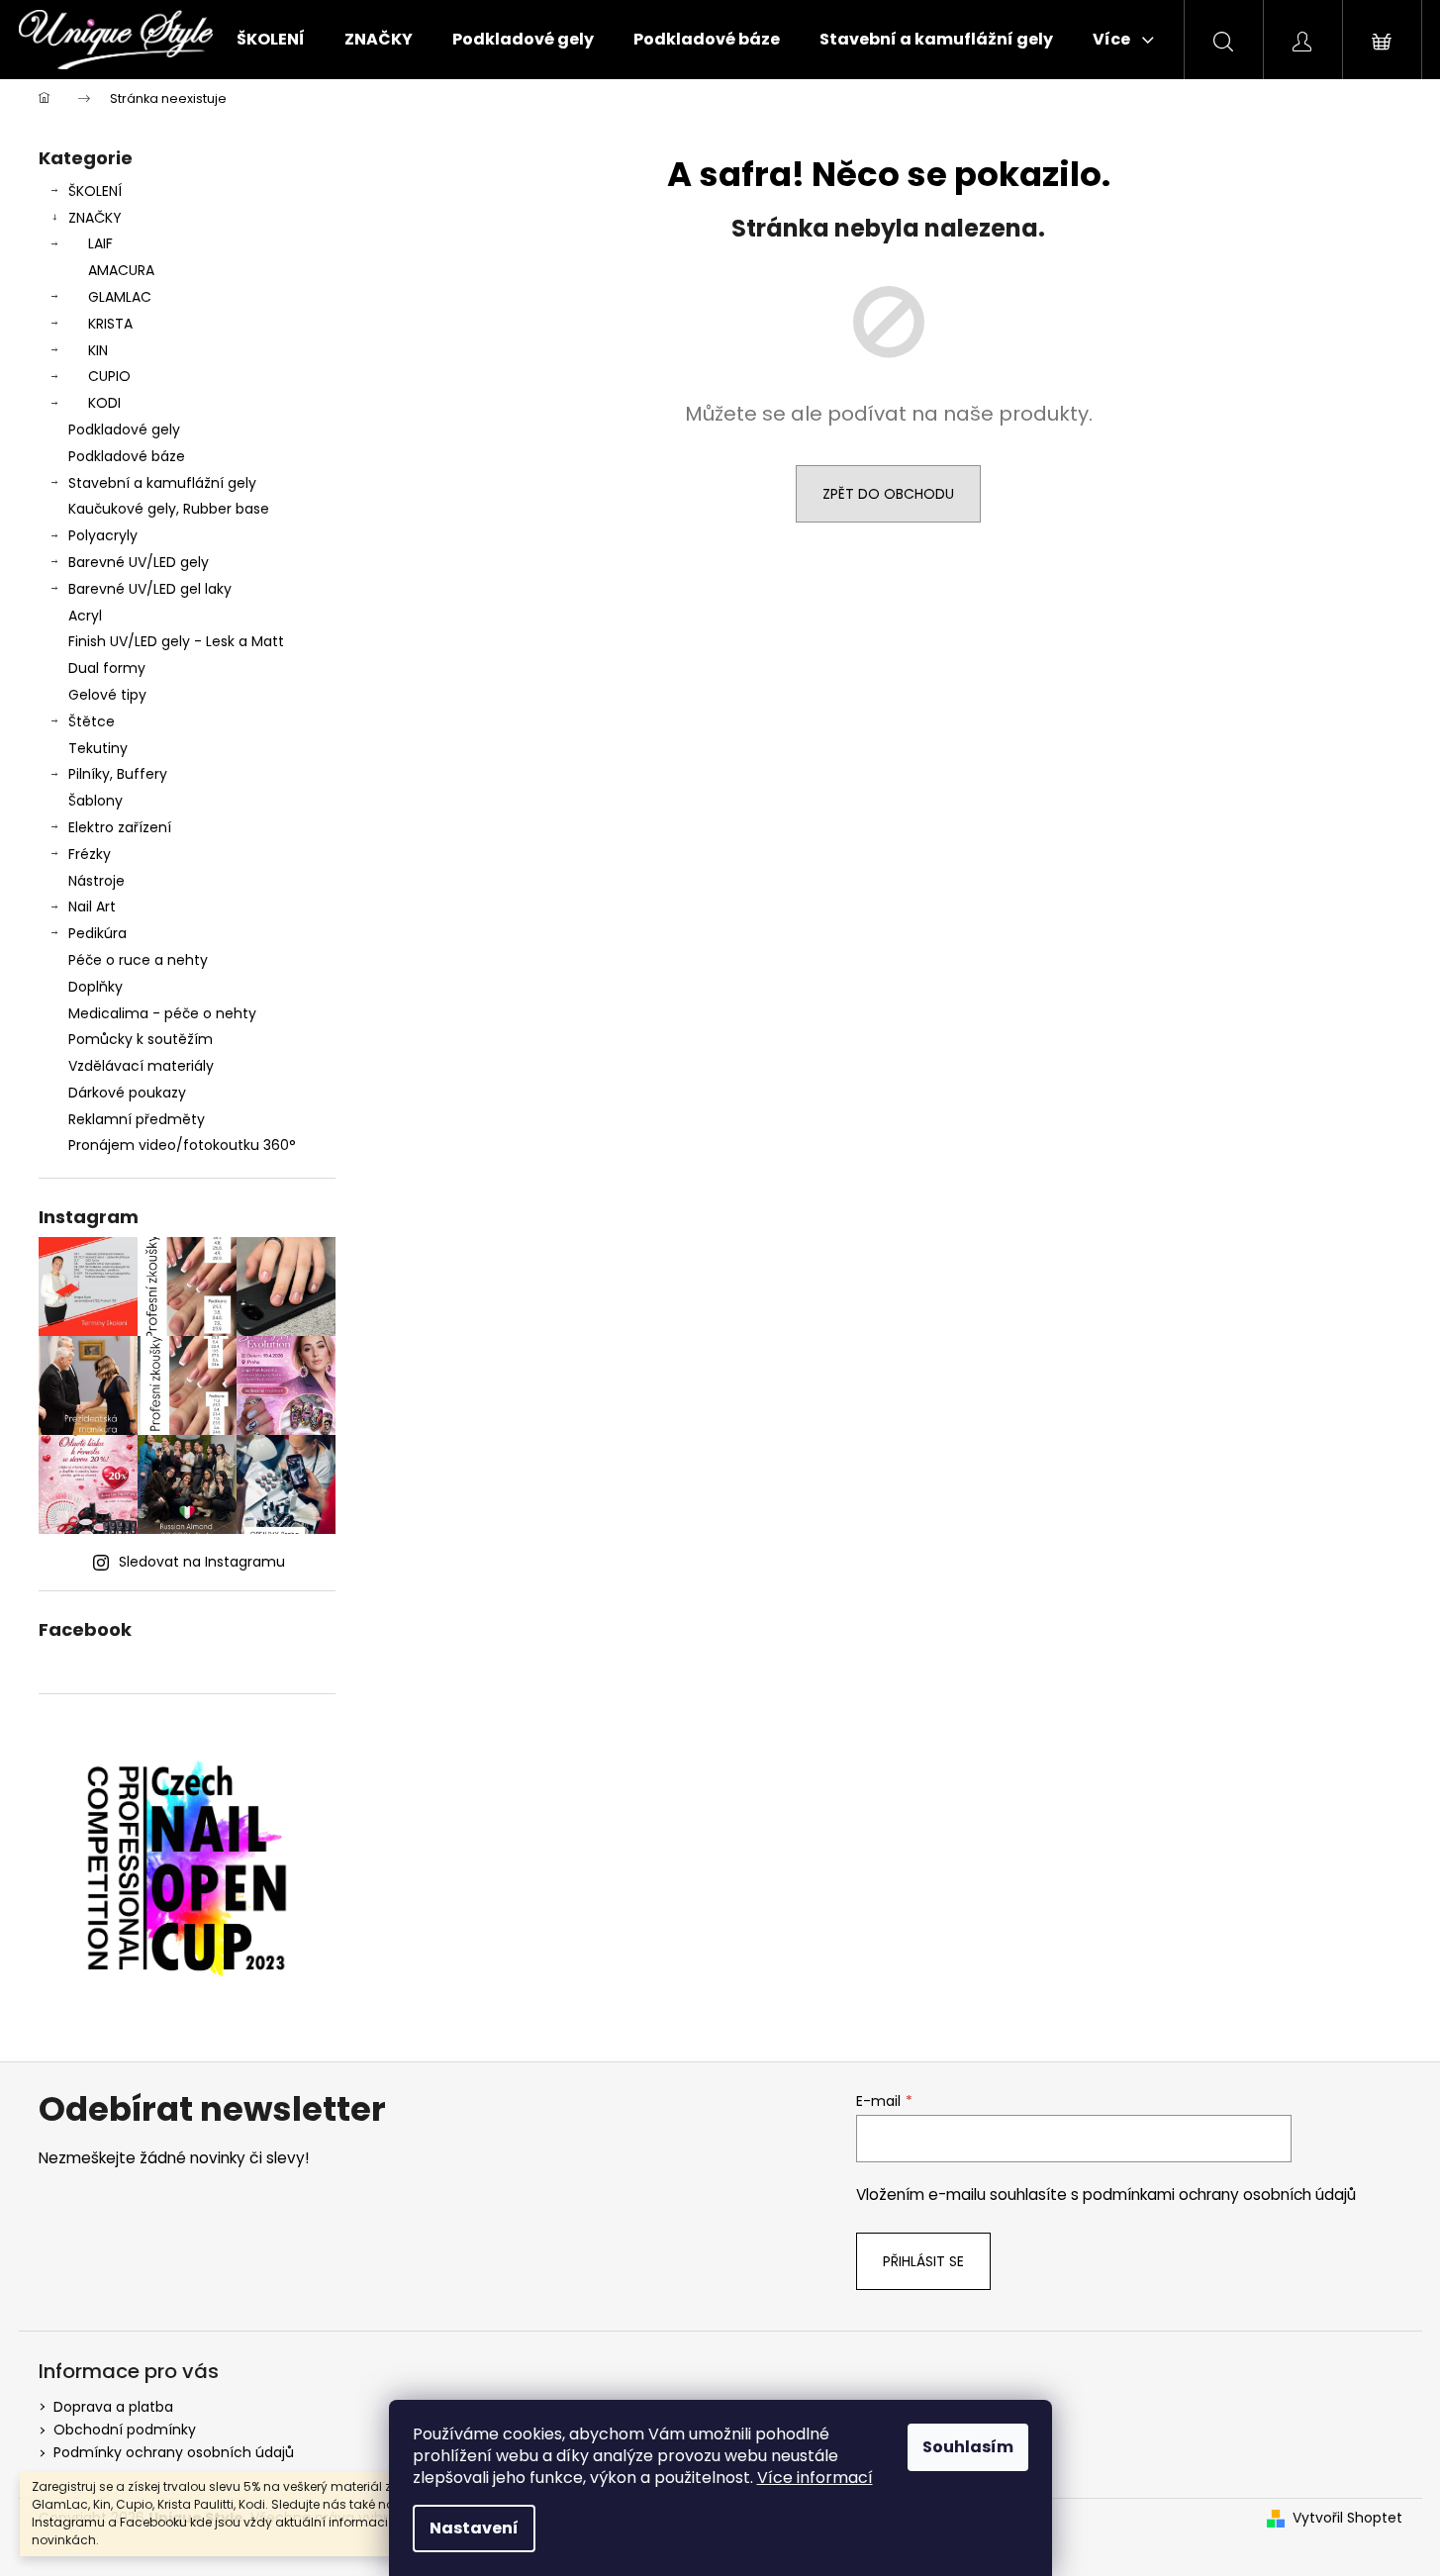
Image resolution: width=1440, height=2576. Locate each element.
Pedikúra (97, 933)
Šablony (96, 801)
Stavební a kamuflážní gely (162, 483)
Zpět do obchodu (888, 494)
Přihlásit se (923, 2261)
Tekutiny (98, 748)
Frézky (90, 854)
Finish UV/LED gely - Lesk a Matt (176, 641)
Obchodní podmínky (125, 2430)
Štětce (92, 721)
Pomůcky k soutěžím (141, 1039)
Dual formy (107, 668)
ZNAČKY (95, 218)
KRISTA (110, 324)
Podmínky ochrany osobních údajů (174, 2452)
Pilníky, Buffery (118, 774)
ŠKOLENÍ (95, 191)
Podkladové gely (124, 429)
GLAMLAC (120, 297)
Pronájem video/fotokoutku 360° (182, 1145)
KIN (98, 350)
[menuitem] (271, 40)
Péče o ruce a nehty (138, 960)
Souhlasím (968, 2447)
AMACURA (121, 270)
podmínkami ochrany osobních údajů (1219, 2194)
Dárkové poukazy (127, 1093)
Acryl (85, 616)
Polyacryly (103, 535)
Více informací (815, 2478)
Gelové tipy (107, 695)
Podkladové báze (127, 456)
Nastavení (474, 2528)
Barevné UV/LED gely (139, 562)
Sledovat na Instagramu (202, 1562)
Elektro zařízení (120, 827)
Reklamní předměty (137, 1119)
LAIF (100, 243)
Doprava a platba (113, 2407)
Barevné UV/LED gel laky (150, 589)
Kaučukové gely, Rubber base (169, 509)
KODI (104, 403)
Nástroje (96, 881)
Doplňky (96, 987)
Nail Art (92, 906)
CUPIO (109, 376)
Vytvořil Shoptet (1347, 2518)
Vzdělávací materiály (141, 1066)
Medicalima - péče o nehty (162, 1013)
